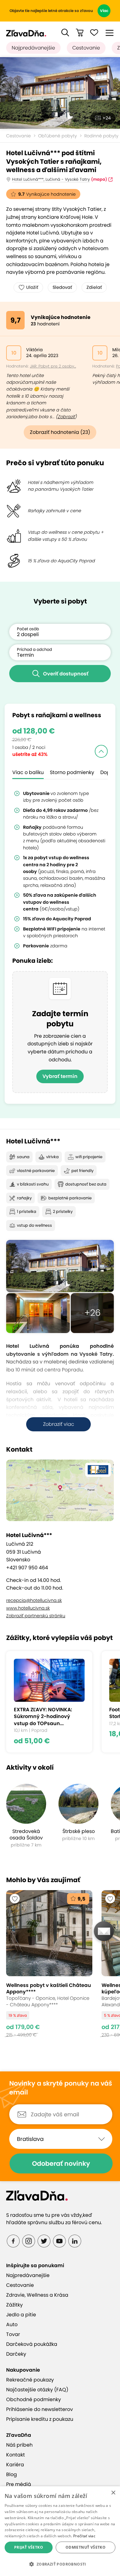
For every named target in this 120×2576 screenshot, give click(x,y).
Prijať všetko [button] (29, 2547)
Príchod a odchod (34, 649)
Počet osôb (28, 629)
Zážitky (14, 2305)
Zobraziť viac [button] (59, 1424)
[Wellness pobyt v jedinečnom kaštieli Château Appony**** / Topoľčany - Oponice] (49, 1967)
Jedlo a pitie (21, 2315)
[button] (65, 33)
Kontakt (16, 2455)
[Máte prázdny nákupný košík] (80, 33)
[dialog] (60, 2531)
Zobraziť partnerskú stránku (36, 1616)
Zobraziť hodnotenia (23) (60, 432)
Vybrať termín (60, 1076)
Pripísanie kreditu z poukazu (40, 2419)
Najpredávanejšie (33, 48)
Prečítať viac (84, 2536)
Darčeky (16, 2354)
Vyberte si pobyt (60, 601)
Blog (12, 2474)
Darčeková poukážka (32, 2344)
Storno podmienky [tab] (72, 772)
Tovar (13, 2334)
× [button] (113, 2493)
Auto (12, 2324)
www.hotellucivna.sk (28, 1608)
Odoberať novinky (61, 2163)
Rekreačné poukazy (30, 2380)
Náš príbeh (19, 2445)
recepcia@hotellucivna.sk (34, 1600)
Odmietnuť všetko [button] (86, 2547)
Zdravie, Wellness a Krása (37, 2295)
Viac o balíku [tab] (28, 772)
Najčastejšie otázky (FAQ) (37, 2390)
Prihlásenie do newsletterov (40, 2409)
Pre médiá (19, 2484)
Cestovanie (86, 48)
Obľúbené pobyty (58, 136)
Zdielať (94, 287)
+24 (107, 118)
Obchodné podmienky (34, 2399)
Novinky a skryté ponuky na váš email (61, 2088)
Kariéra (15, 2465)
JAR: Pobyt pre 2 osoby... (53, 366)
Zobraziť (66, 417)
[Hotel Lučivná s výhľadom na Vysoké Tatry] (60, 93)
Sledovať (62, 287)
